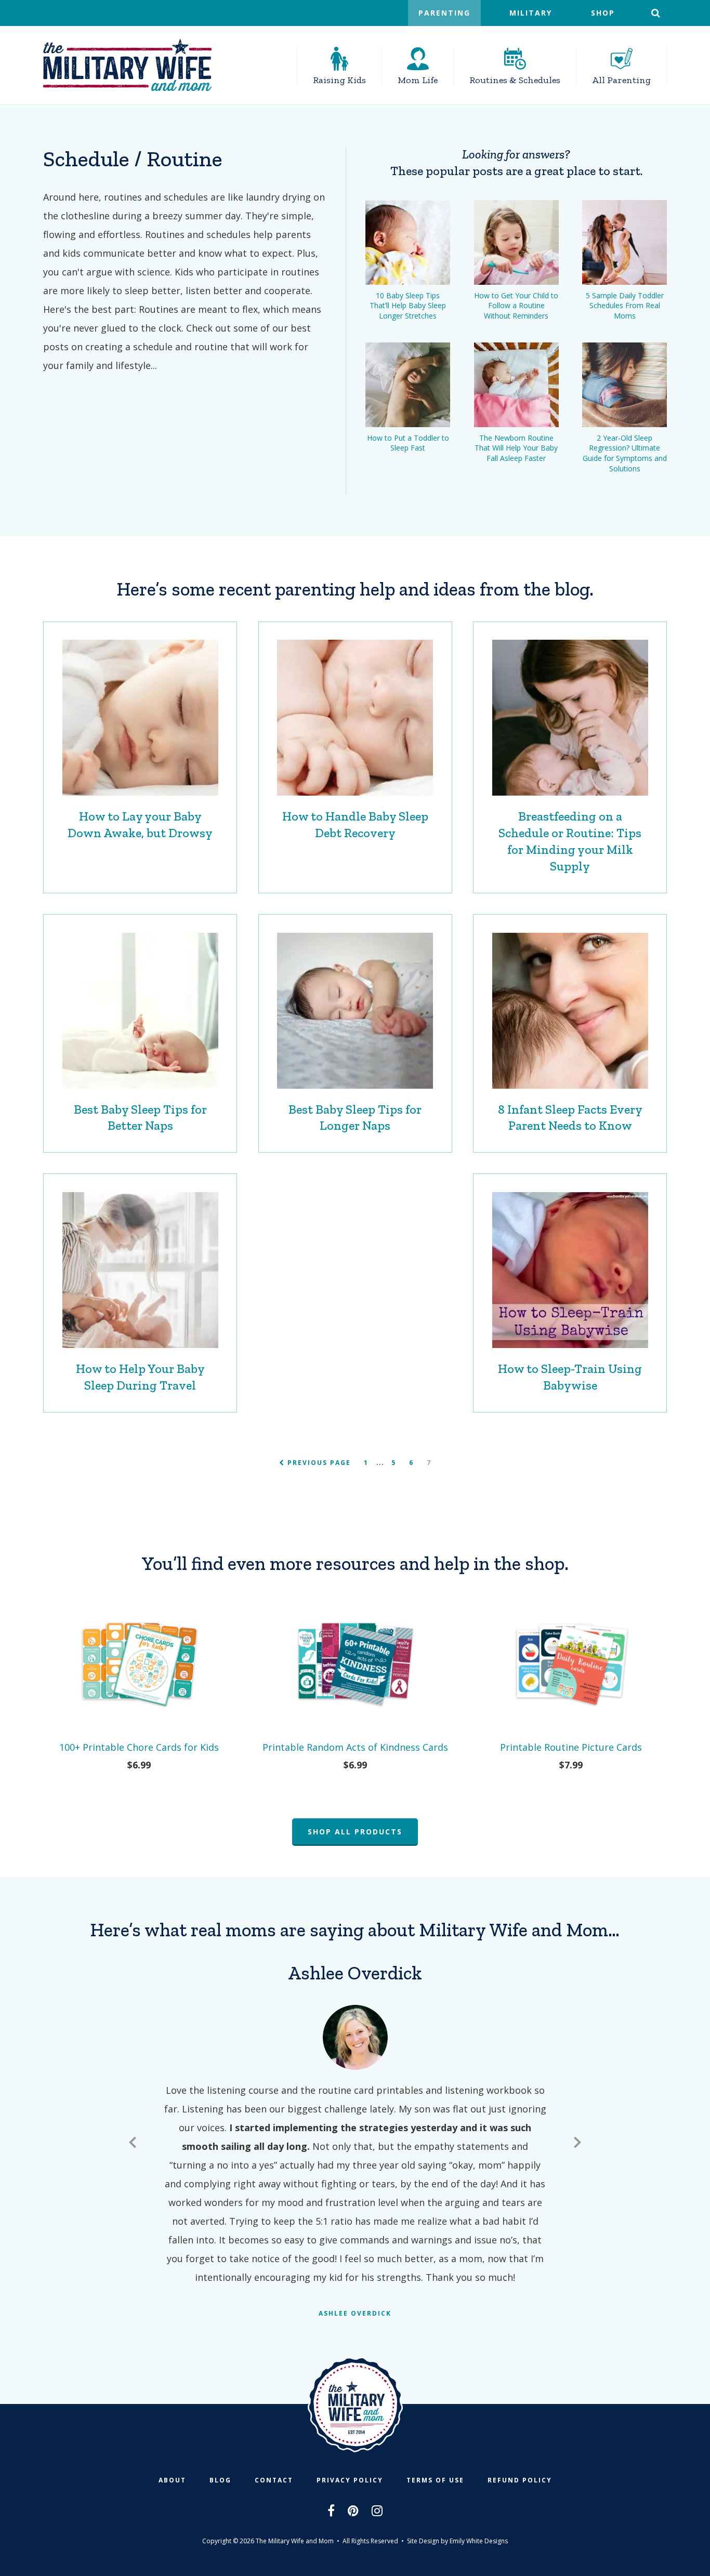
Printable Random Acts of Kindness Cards (355, 1747)
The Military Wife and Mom (127, 65)
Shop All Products (355, 1832)
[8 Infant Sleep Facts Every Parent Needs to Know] (570, 1011)
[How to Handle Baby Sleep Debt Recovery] (355, 718)
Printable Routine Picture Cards (571, 1747)
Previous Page (318, 1463)
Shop (603, 13)
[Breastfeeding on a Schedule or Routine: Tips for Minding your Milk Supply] (570, 718)
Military (531, 13)
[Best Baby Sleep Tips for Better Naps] (140, 1011)
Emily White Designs (479, 2541)
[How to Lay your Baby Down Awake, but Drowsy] (140, 718)
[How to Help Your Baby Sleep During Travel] (140, 1270)
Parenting (444, 13)
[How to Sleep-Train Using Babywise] (570, 1270)
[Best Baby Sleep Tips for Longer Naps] (355, 1011)
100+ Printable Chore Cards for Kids (139, 1747)
